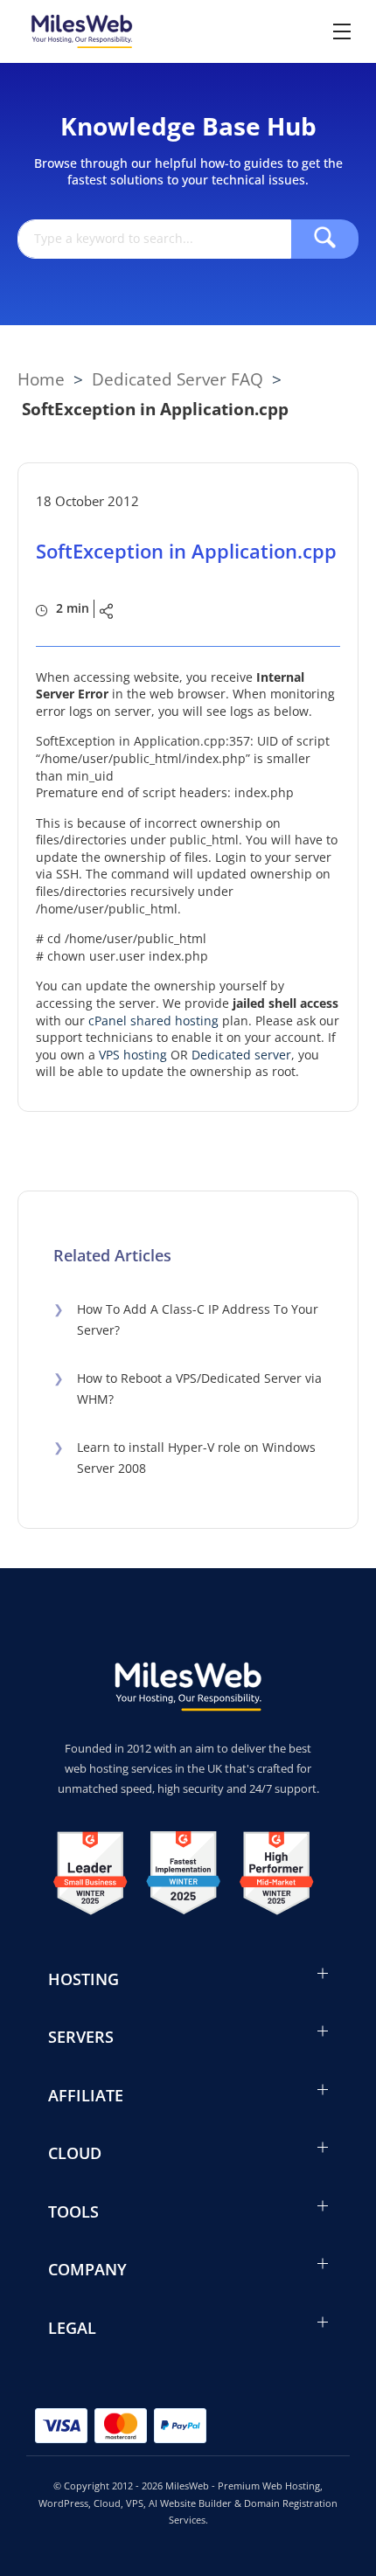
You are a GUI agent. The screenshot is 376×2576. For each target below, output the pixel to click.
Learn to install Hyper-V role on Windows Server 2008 (185, 1458)
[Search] (325, 239)
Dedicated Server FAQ (178, 379)
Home (41, 379)
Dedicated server (241, 1055)
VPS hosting (133, 1055)
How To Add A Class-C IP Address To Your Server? (186, 1320)
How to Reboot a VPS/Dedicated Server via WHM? (188, 1389)
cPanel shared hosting (153, 1021)
